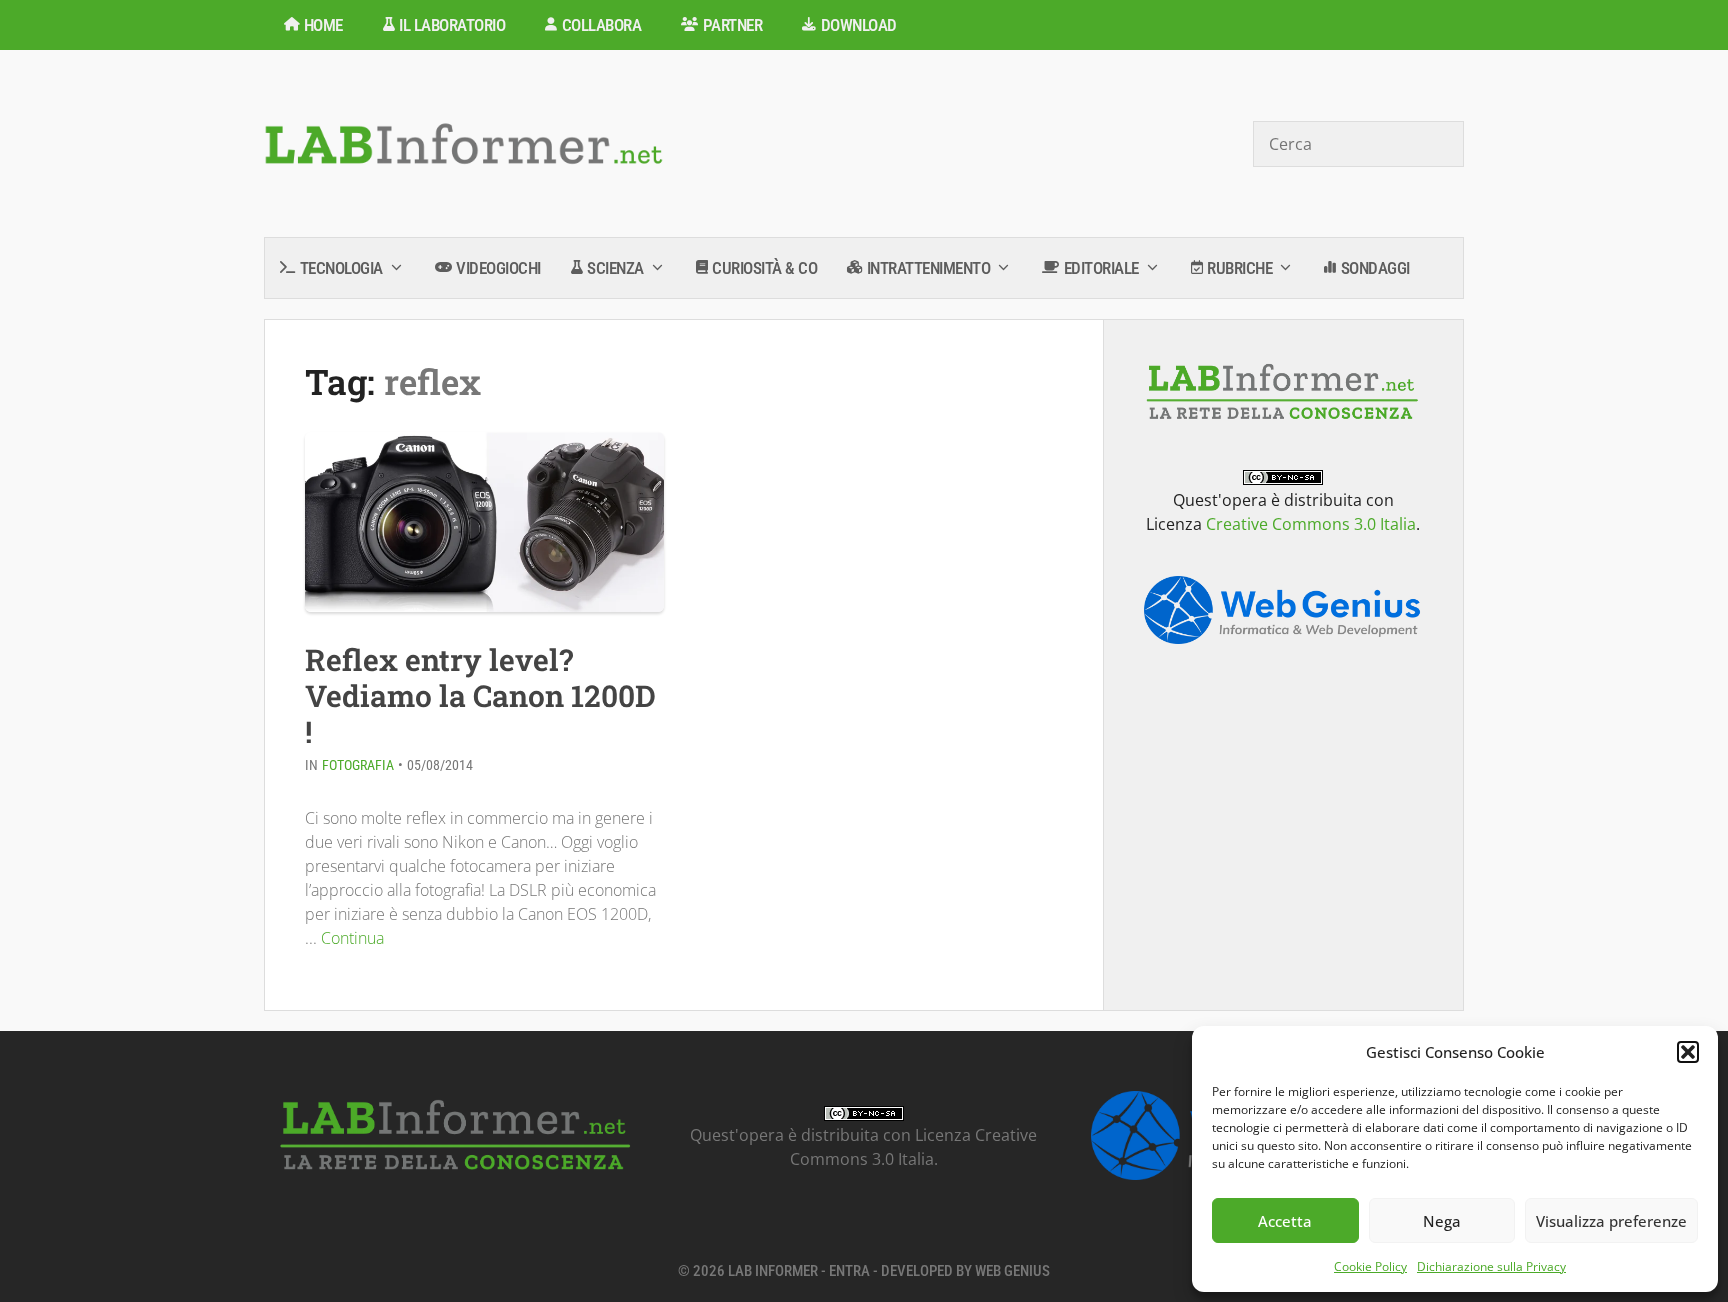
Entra (849, 1271)
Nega (1442, 1221)
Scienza (615, 268)
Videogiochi (498, 268)
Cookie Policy (1370, 1266)
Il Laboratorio (452, 25)
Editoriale (1101, 268)
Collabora (602, 25)
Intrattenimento (929, 268)
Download (859, 25)
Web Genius (1012, 1271)
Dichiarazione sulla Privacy (1491, 1266)
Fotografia (358, 765)
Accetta (1285, 1221)
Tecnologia (341, 268)
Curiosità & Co (764, 268)
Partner (733, 25)
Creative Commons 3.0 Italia (1311, 524)
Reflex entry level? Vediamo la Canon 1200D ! (480, 695)
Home (323, 25)
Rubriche (1239, 268)
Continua (352, 938)
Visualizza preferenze (1611, 1221)
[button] (1688, 1052)
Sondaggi (1375, 268)
